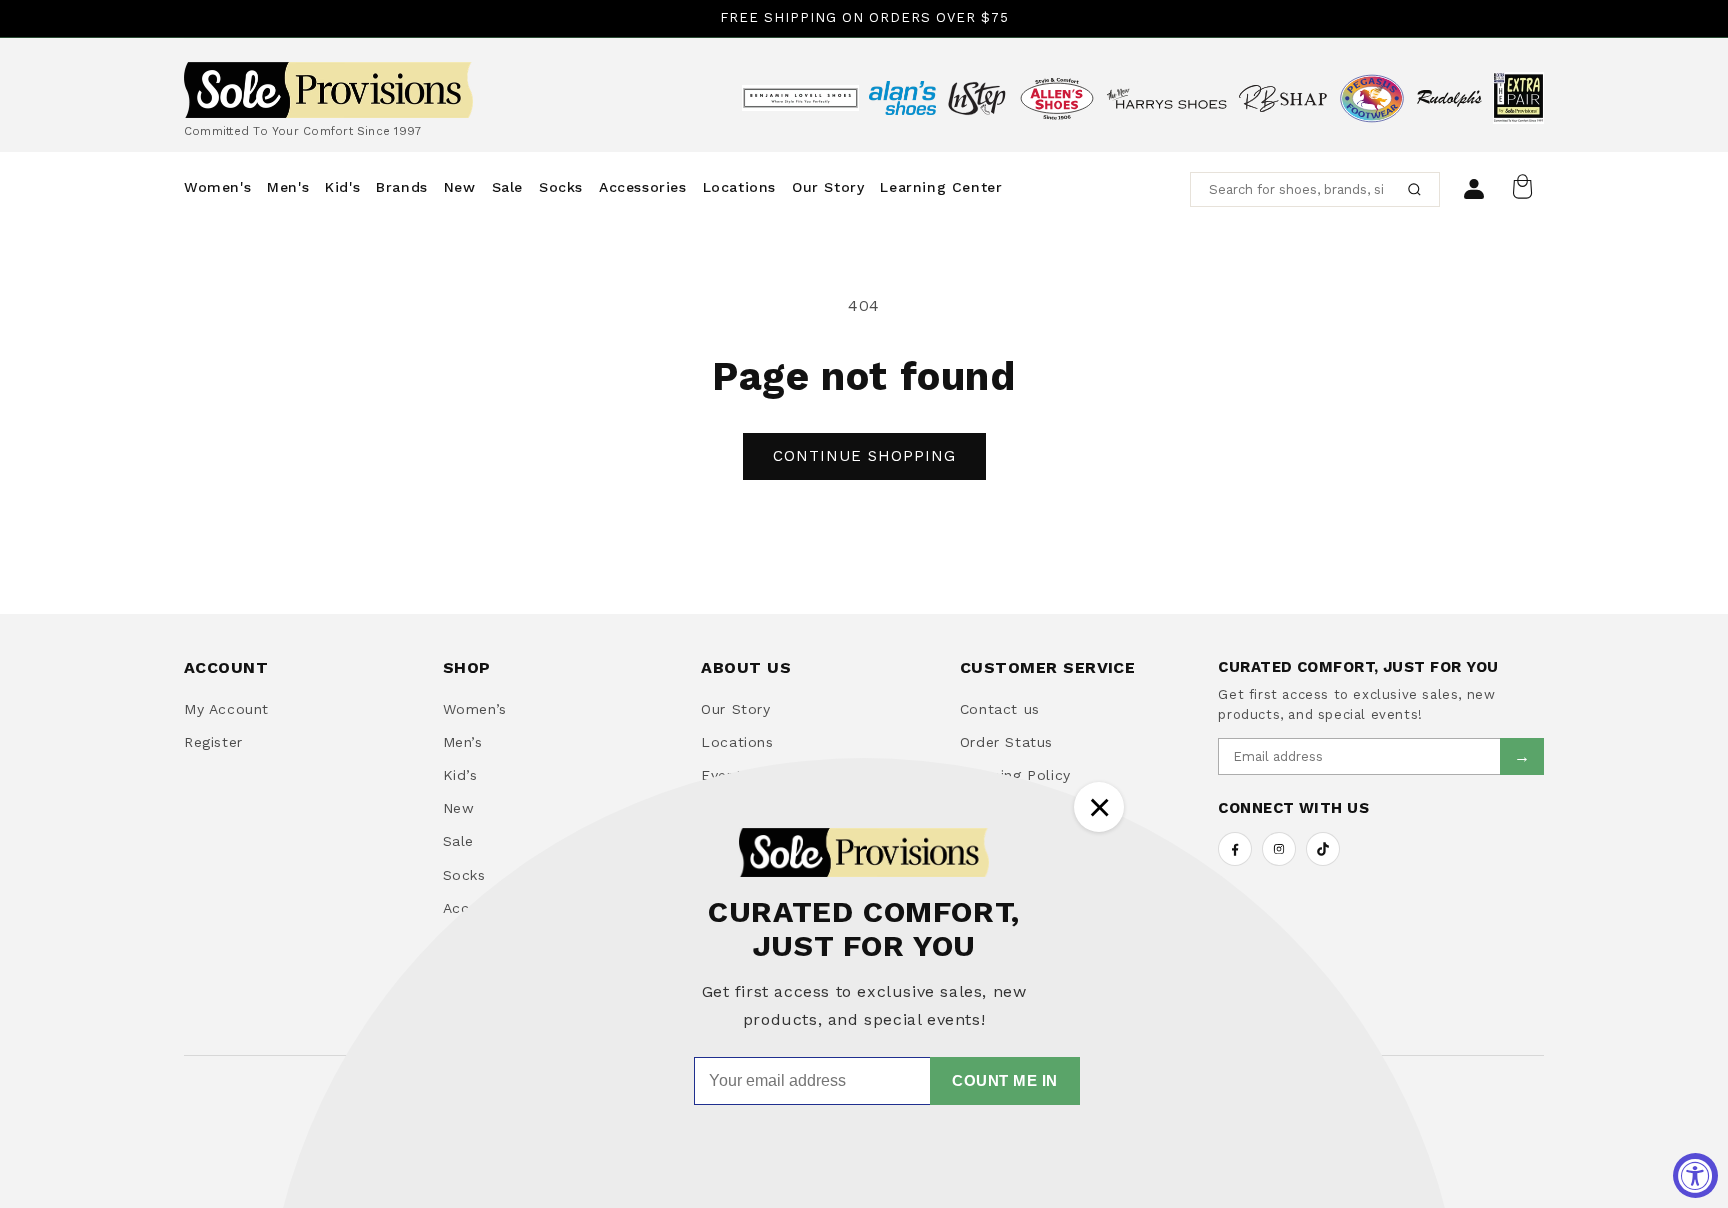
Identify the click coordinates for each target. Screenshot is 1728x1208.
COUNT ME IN (1005, 1080)
